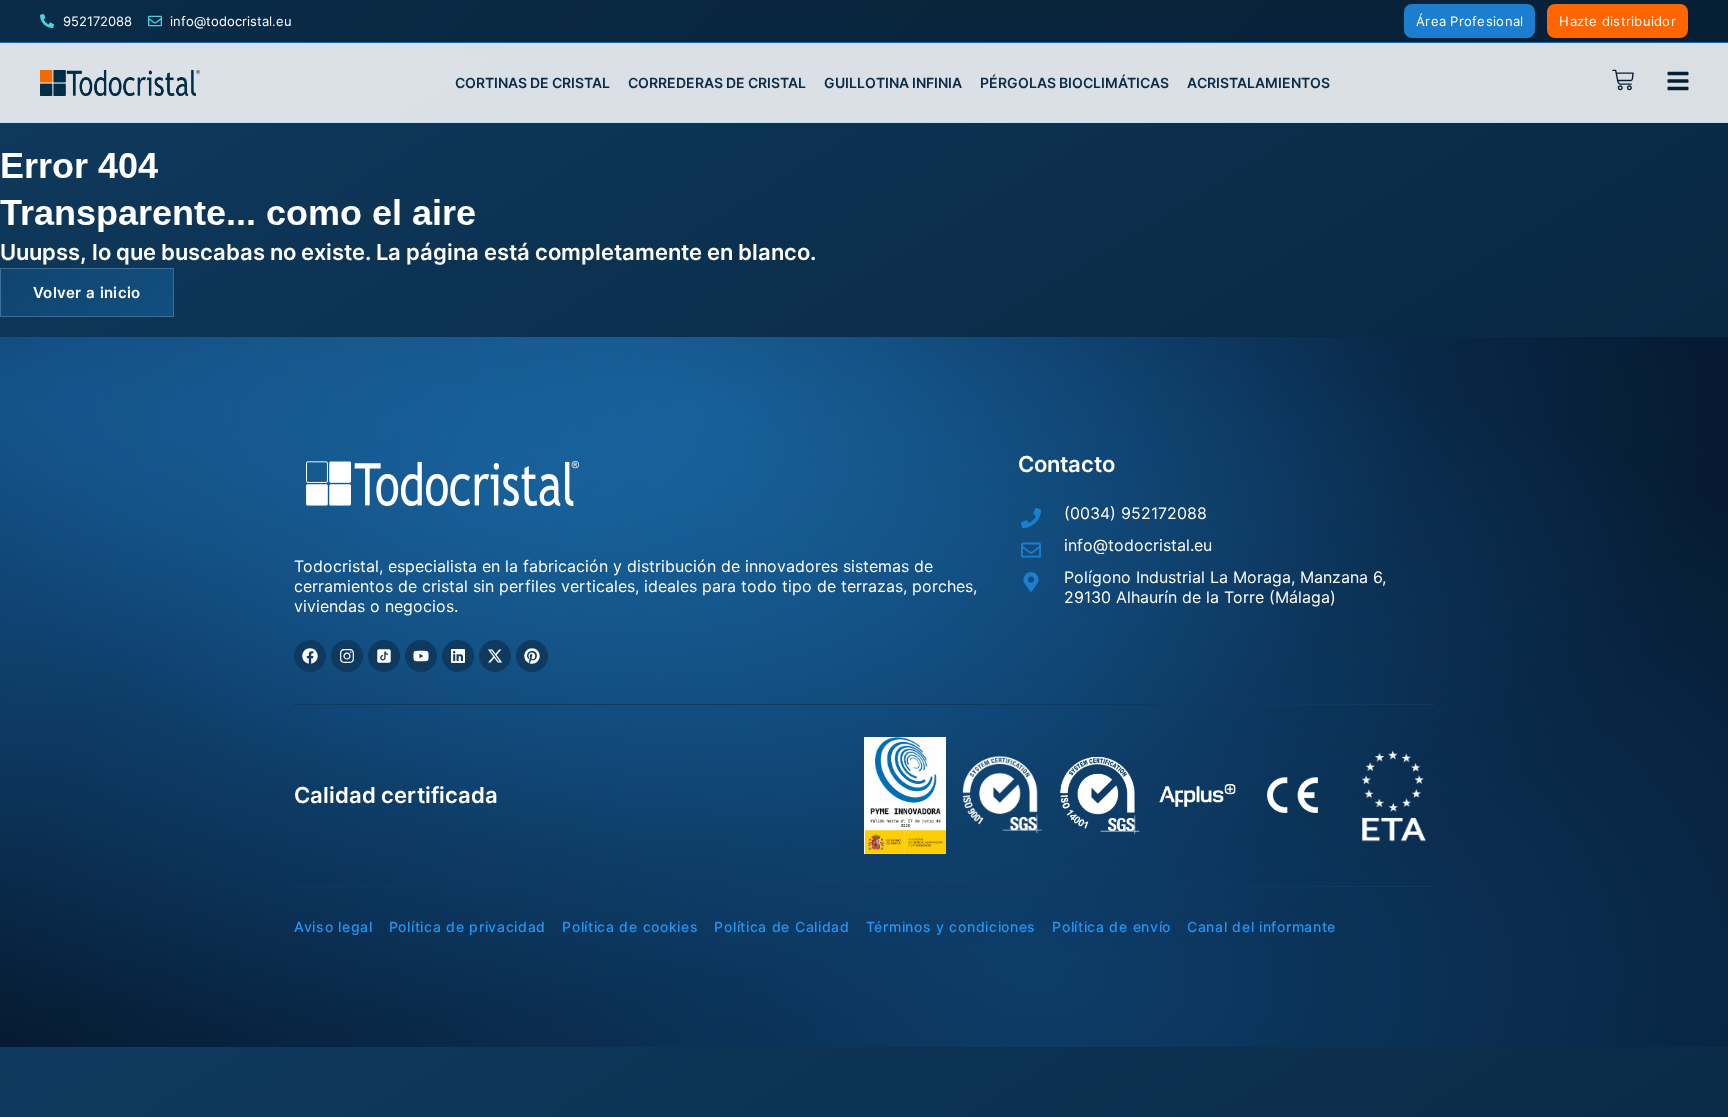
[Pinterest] (532, 656)
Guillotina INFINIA (893, 83)
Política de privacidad (467, 927)
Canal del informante (1261, 927)
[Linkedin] (458, 656)
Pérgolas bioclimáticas (1074, 83)
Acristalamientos (1258, 83)
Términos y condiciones (951, 927)
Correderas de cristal (717, 83)
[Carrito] (1629, 80)
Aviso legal (333, 927)
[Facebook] (310, 656)
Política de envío (1111, 927)
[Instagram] (347, 656)
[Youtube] (421, 656)
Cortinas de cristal (532, 83)
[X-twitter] (495, 656)
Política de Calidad (781, 927)
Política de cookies (630, 927)
